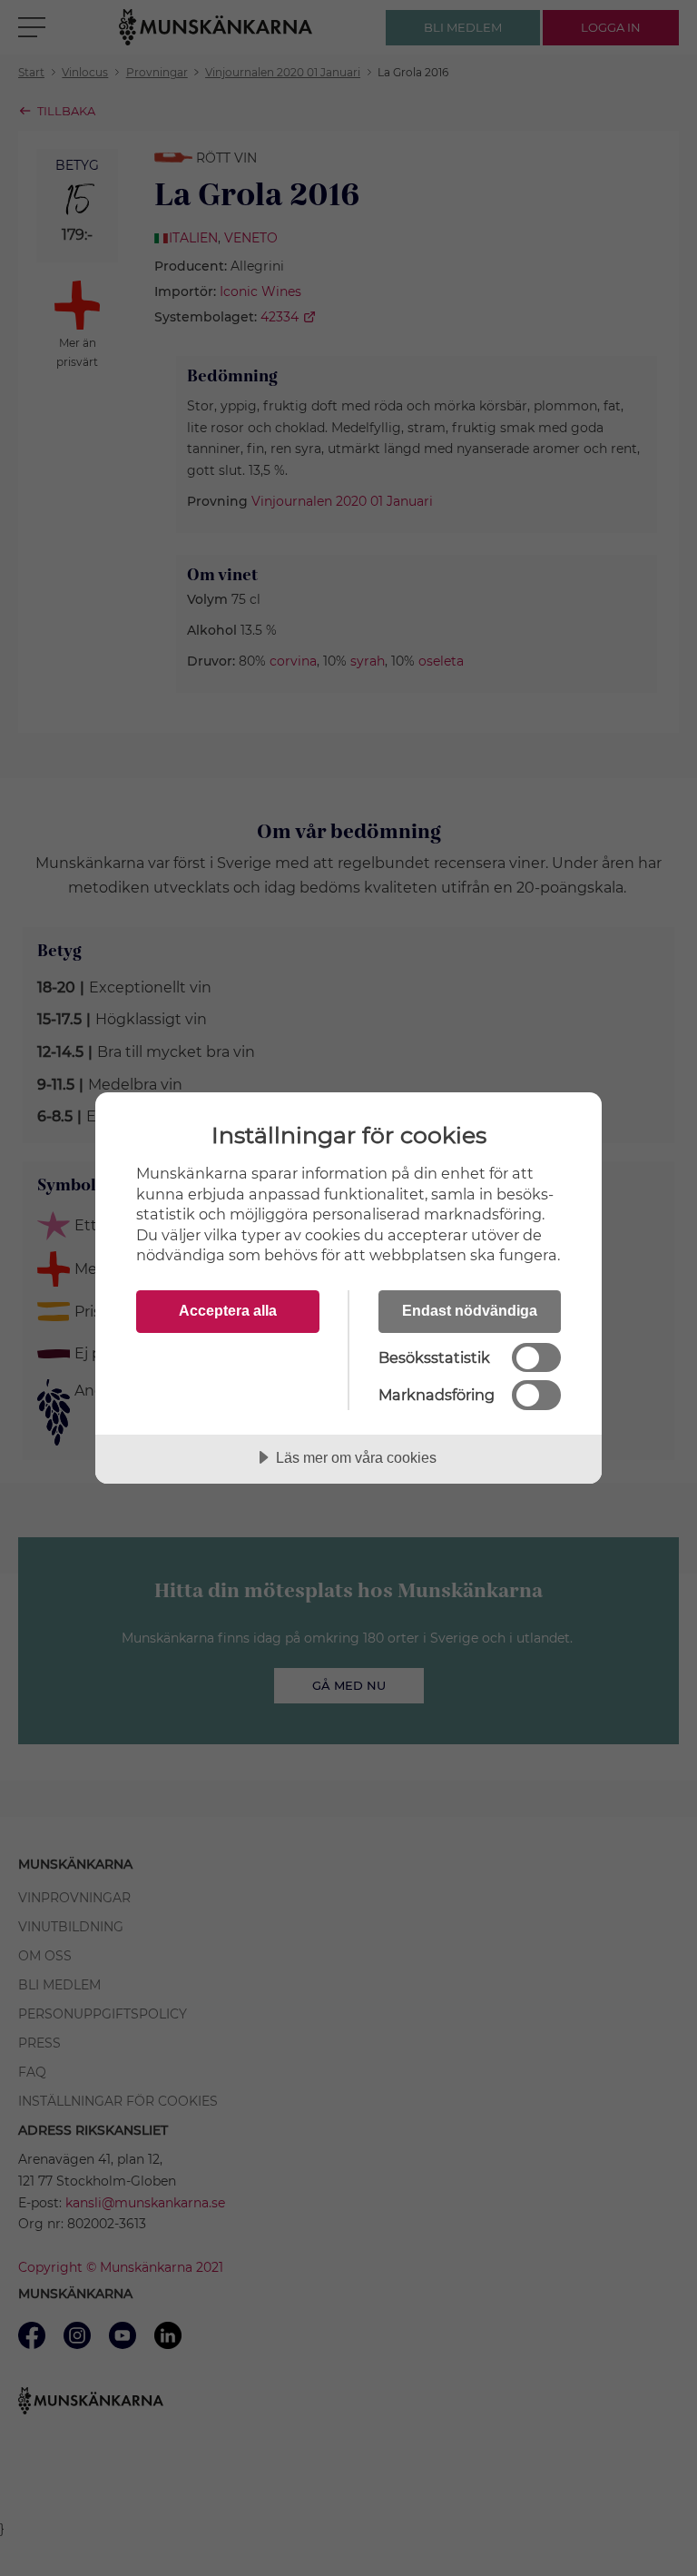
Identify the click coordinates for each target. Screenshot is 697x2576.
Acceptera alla (228, 1310)
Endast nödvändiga (470, 1310)
